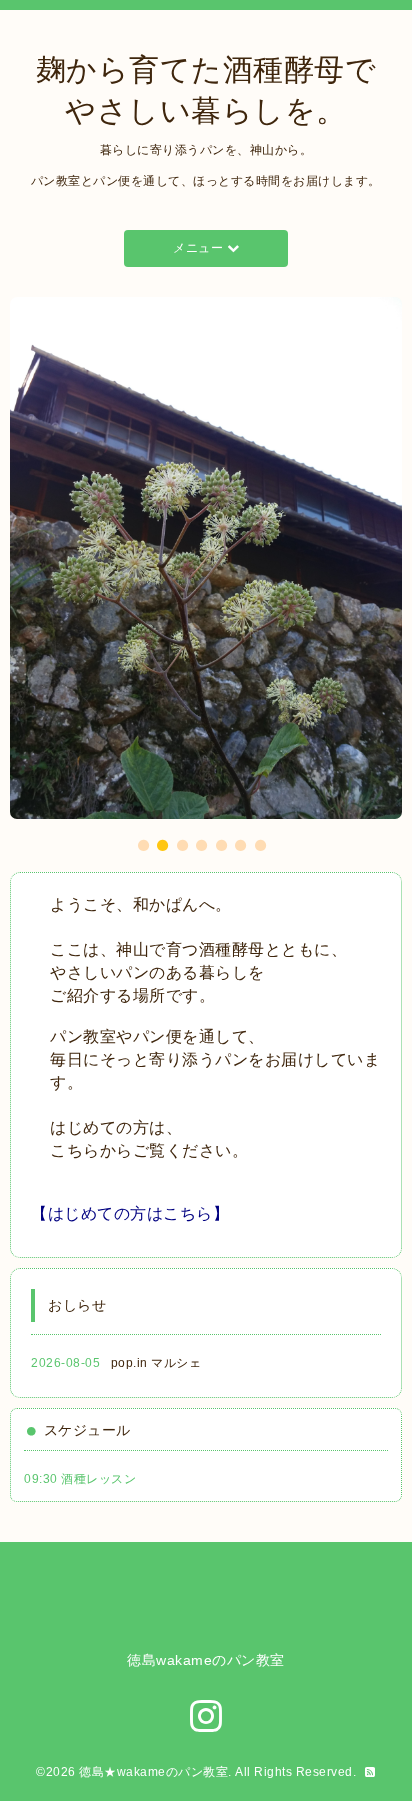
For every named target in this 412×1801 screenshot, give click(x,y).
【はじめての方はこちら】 (130, 1213)
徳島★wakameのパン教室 (153, 1772)
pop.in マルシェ (156, 1363)
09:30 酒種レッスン (80, 1479)
